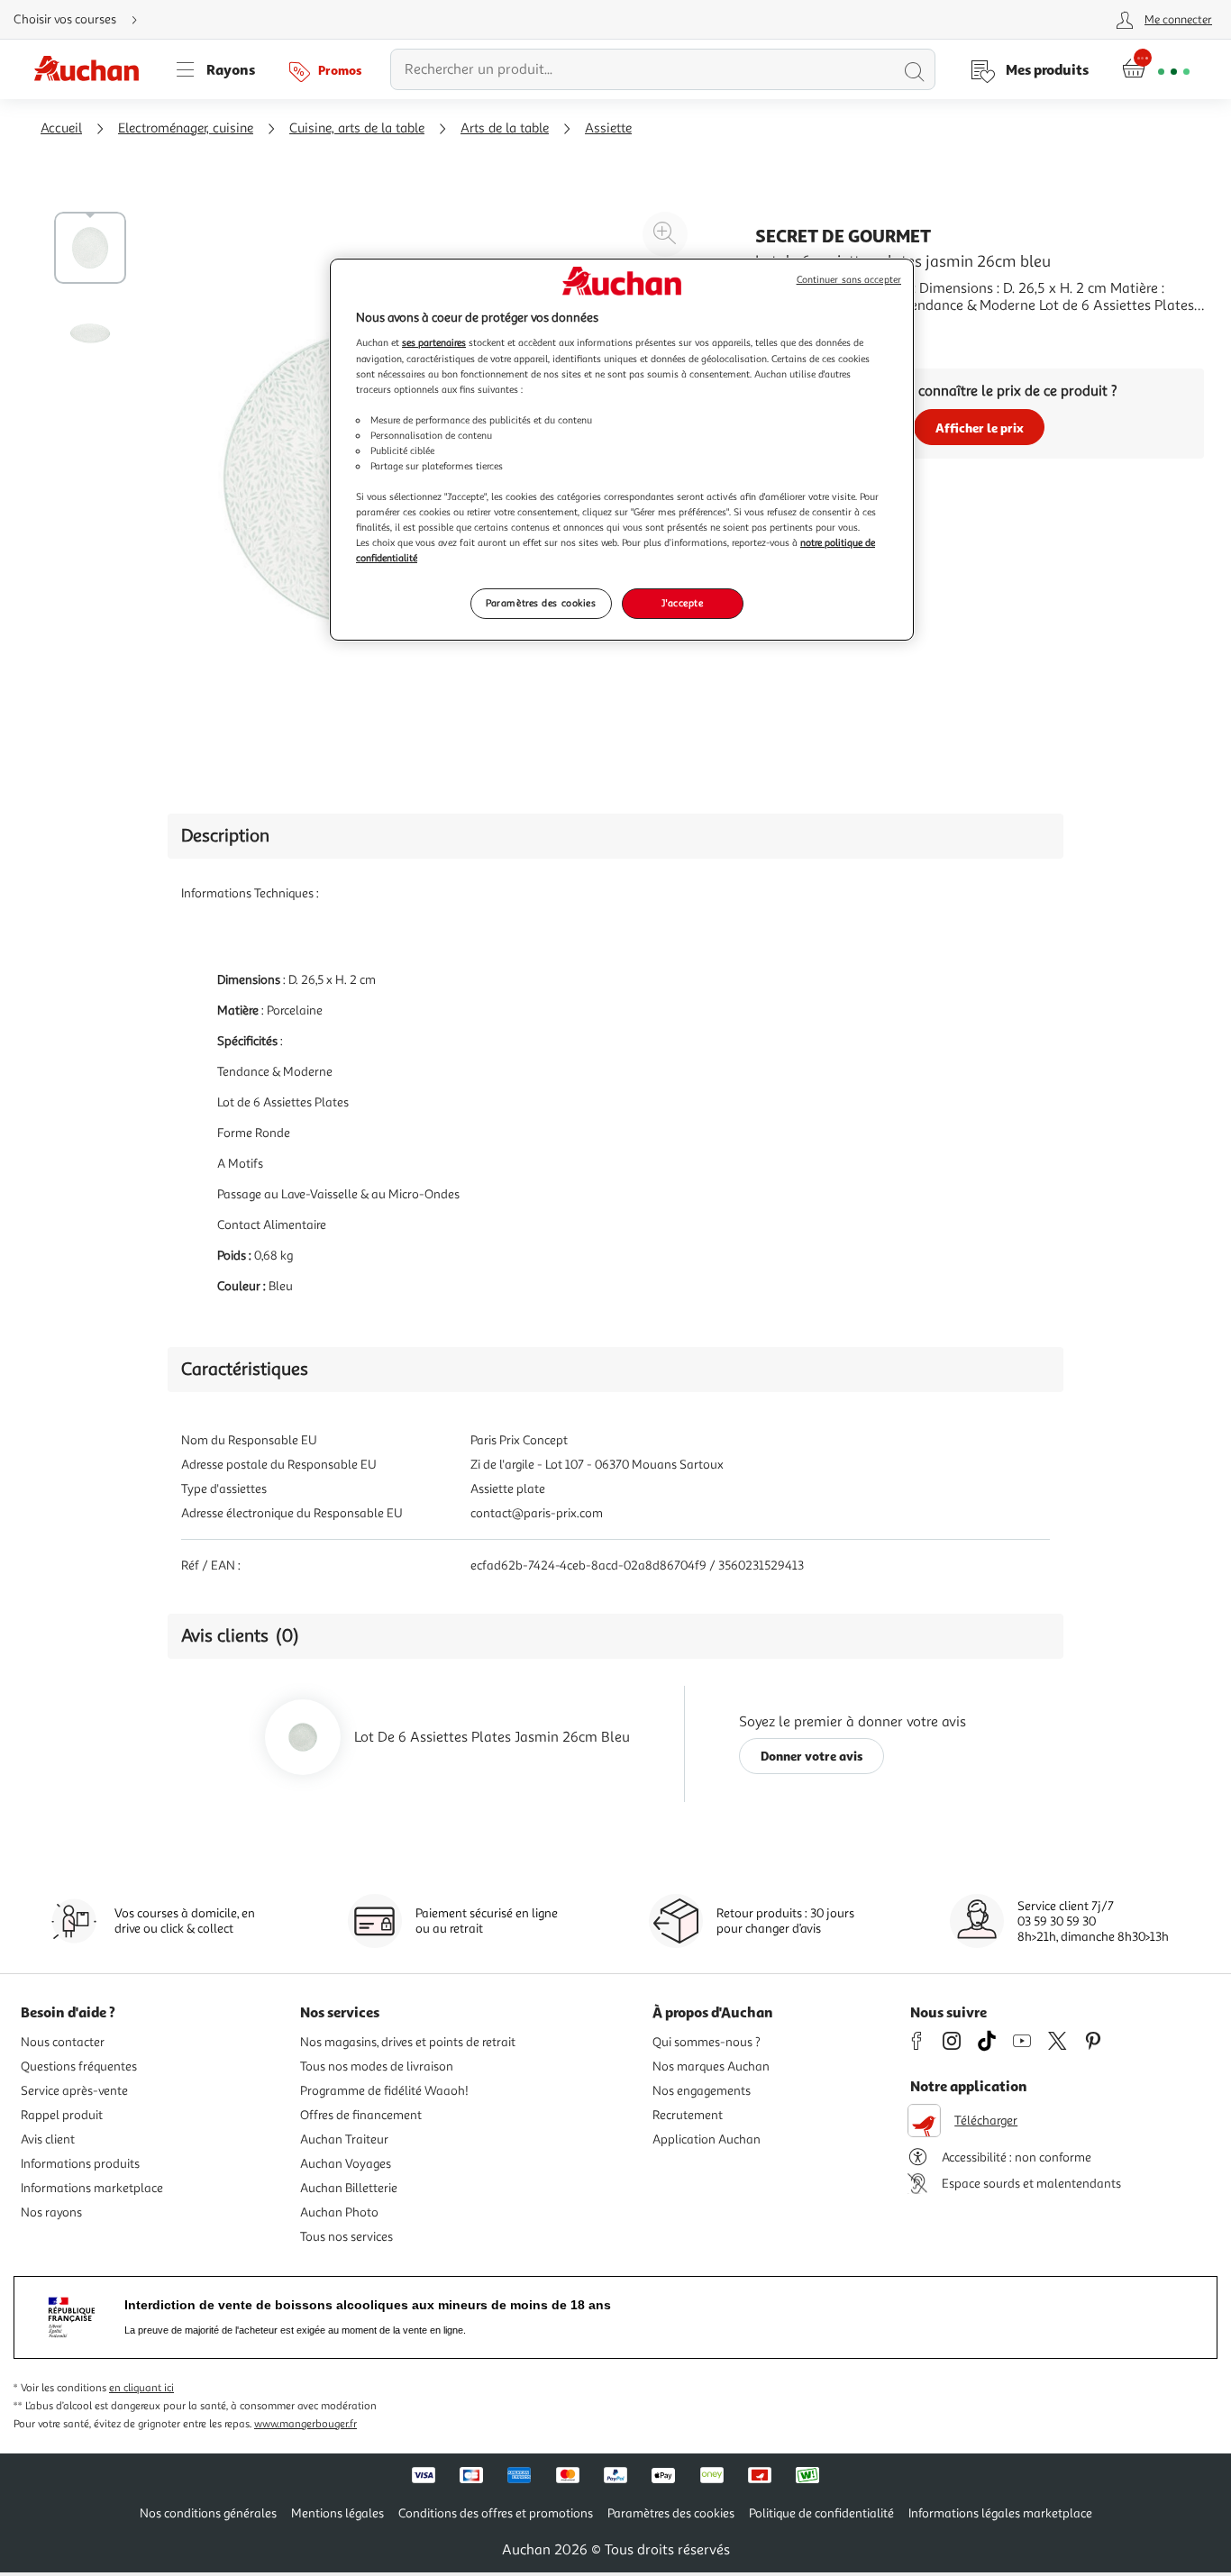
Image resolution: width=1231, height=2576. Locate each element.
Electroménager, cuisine (186, 128)
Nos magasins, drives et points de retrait (408, 2042)
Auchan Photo (339, 2212)
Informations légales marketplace (1000, 2513)
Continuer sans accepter (849, 280)
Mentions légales (337, 2513)
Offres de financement (361, 2115)
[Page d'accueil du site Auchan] (93, 69)
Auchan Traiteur (344, 2139)
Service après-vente (74, 2091)
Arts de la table (505, 128)
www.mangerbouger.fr (305, 2424)
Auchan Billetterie (349, 2188)
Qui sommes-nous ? (707, 2042)
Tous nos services (347, 2237)
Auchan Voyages (346, 2164)
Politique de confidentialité (821, 2513)
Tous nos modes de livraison (377, 2066)
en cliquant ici (141, 2388)
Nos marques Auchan (711, 2066)
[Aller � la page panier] (1156, 69)
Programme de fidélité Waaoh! (384, 2091)
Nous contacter (63, 2042)
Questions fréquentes (79, 2066)
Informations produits (80, 2164)
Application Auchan (707, 2139)
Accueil (61, 128)
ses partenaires (434, 342)
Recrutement (688, 2115)
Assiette (608, 128)
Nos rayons (51, 2212)
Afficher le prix (980, 428)
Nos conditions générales (208, 2513)
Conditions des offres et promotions (496, 2513)
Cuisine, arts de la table (357, 128)
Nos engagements (702, 2091)
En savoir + (789, 332)
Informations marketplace (92, 2188)
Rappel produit (62, 2115)
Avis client (48, 2139)
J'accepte (682, 603)
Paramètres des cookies (541, 603)
